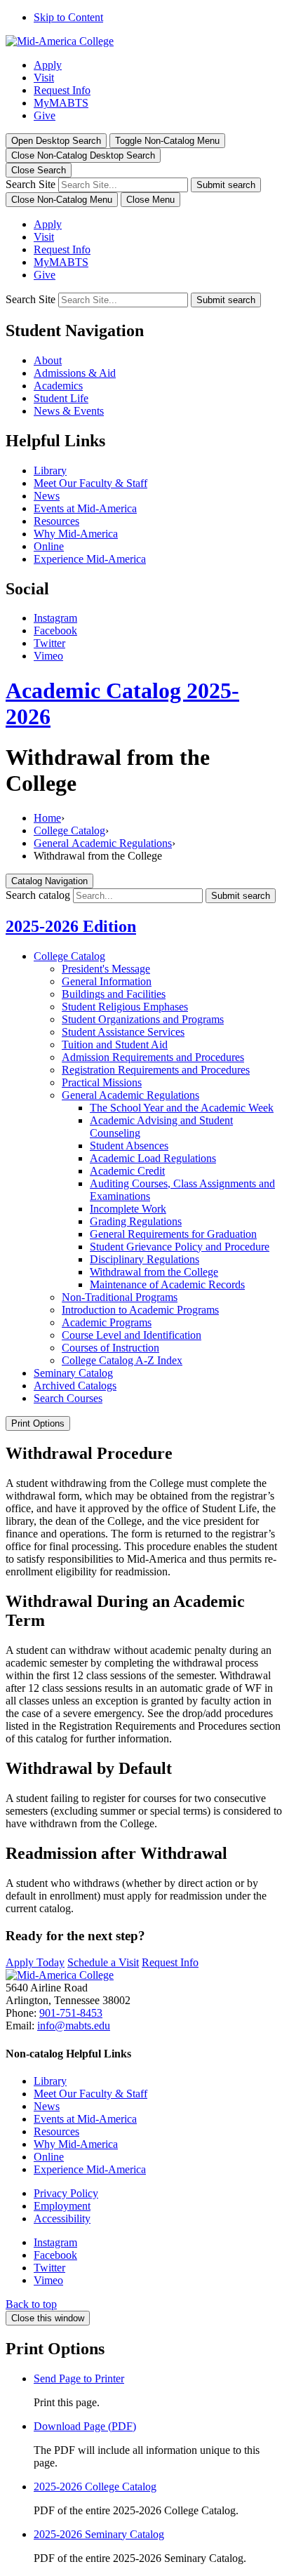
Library (50, 471)
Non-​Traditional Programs (120, 1297)
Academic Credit (127, 1171)
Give (45, 115)
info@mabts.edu (74, 2026)
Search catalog (38, 895)
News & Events (69, 411)
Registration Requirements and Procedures (156, 1070)
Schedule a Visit (103, 1962)
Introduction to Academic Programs (140, 1310)
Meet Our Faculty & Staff (90, 483)
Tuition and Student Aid (115, 1045)
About (48, 360)
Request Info (62, 90)
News (47, 496)
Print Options (38, 1423)
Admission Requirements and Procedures (153, 1057)
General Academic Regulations (103, 843)
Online (49, 546)
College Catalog (69, 830)
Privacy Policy (66, 2193)
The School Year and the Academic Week (182, 1108)
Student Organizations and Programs (143, 1019)
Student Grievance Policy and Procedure (180, 1247)
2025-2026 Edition (71, 926)
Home (47, 818)
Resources (56, 521)
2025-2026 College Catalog (95, 2487)
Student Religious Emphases (125, 1007)
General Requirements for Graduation (173, 1234)
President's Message (106, 969)
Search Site (31, 184)
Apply (48, 65)
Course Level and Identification (132, 1335)
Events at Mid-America (85, 508)
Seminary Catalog (73, 1373)
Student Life (61, 398)
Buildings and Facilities (114, 994)
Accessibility (62, 2218)
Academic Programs (107, 1322)
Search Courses (68, 1398)
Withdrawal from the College (154, 1272)
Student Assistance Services (123, 1032)
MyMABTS (61, 103)
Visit (44, 78)
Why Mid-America (76, 534)
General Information (107, 981)
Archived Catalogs (75, 1386)
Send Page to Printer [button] (79, 2378)
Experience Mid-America (90, 559)
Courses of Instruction (110, 1348)
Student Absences (129, 1146)
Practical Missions (102, 1082)
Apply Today (35, 1962)
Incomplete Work (128, 1209)
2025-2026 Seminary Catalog (99, 2534)
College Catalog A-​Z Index (122, 1360)
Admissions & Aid (75, 373)
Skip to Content (68, 17)
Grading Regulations (136, 1221)
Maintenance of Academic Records (167, 1284)
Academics (58, 386)
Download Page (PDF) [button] (85, 2426)
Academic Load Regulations (153, 1158)
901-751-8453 (71, 2013)
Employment (62, 2206)
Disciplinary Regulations (144, 1259)
